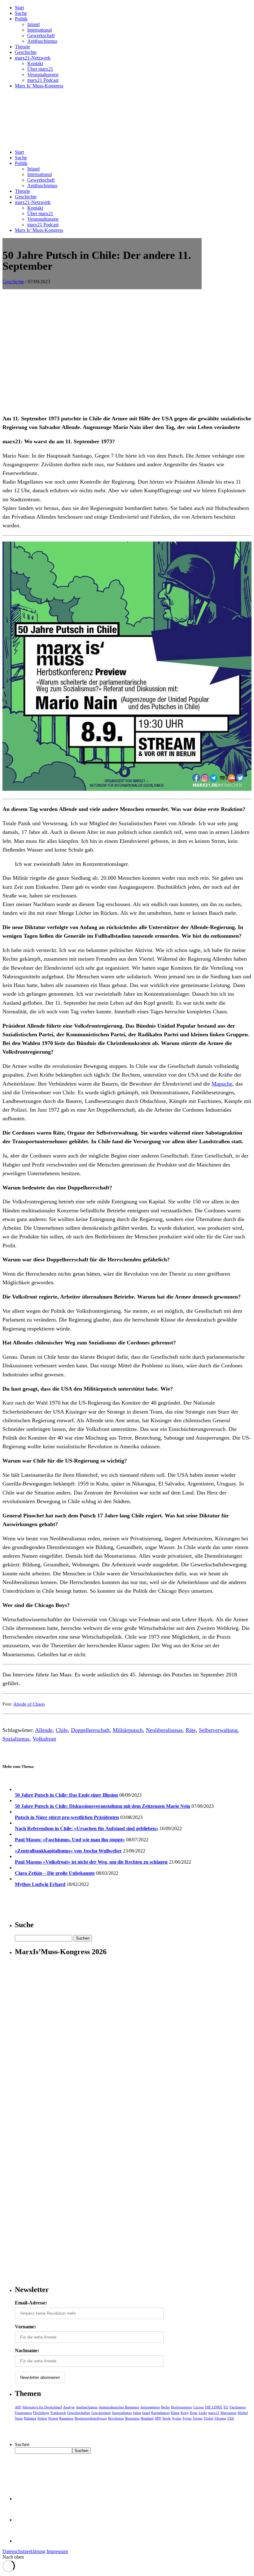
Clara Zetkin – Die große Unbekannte (55, 1873)
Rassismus (66, 2418)
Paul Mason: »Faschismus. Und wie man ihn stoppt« (70, 1840)
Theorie (22, 47)
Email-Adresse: (31, 2303)
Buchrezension (182, 2407)
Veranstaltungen (43, 75)
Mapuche (222, 1084)
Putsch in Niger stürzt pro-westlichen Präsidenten (67, 1817)
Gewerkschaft (41, 35)
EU (226, 2407)
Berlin (165, 2407)
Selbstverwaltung (218, 1730)
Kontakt (35, 63)
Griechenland (101, 2413)
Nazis (19, 2418)
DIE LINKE (214, 2407)
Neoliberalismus (164, 1730)
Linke (203, 2413)
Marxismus (228, 2413)
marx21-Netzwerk (33, 58)
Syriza (187, 2418)
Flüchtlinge (41, 2413)
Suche (21, 13)
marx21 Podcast (43, 80)
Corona (199, 2407)
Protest (53, 2418)
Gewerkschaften (79, 2413)
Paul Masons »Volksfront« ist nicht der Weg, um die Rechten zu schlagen (91, 1862)
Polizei (42, 2418)
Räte (191, 1730)
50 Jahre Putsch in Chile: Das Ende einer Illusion (66, 1795)
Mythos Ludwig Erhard (40, 1884)
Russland (147, 2418)
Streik (166, 2418)
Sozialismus (16, 1739)
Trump (198, 2418)
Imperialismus (122, 2413)
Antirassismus (150, 2407)
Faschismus (238, 2407)
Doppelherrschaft (90, 1730)
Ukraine (220, 2418)
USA (231, 2418)
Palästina (30, 2418)
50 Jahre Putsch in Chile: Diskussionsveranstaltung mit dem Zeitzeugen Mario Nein (103, 1806)
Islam (137, 2413)
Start (19, 8)
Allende (44, 1730)
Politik (21, 19)
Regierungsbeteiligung (91, 2418)
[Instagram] (25, 2541)
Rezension (132, 2418)
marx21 (214, 2413)
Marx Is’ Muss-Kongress (39, 86)
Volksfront (44, 1739)
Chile (62, 1730)
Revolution (116, 2418)
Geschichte (26, 52)
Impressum (57, 2551)
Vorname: (25, 2327)
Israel (146, 2413)
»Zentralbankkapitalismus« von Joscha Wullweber (68, 1851)
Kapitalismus (160, 2413)
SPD (158, 2418)
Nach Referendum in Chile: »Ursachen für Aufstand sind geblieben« (87, 1828)
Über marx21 (40, 69)
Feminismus (23, 2413)
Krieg (185, 2413)
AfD (18, 2407)
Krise (194, 2413)
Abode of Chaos (29, 1704)
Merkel (243, 2413)
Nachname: (27, 2350)
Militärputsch (128, 1730)
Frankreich (58, 2413)
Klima (175, 2413)
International (39, 30)
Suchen (22, 2444)
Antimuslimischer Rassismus (119, 2407)
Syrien (177, 2418)
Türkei (209, 2418)
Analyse (69, 2407)
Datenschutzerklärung (24, 2551)
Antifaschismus (42, 41)
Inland (33, 24)
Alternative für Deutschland (42, 2407)
